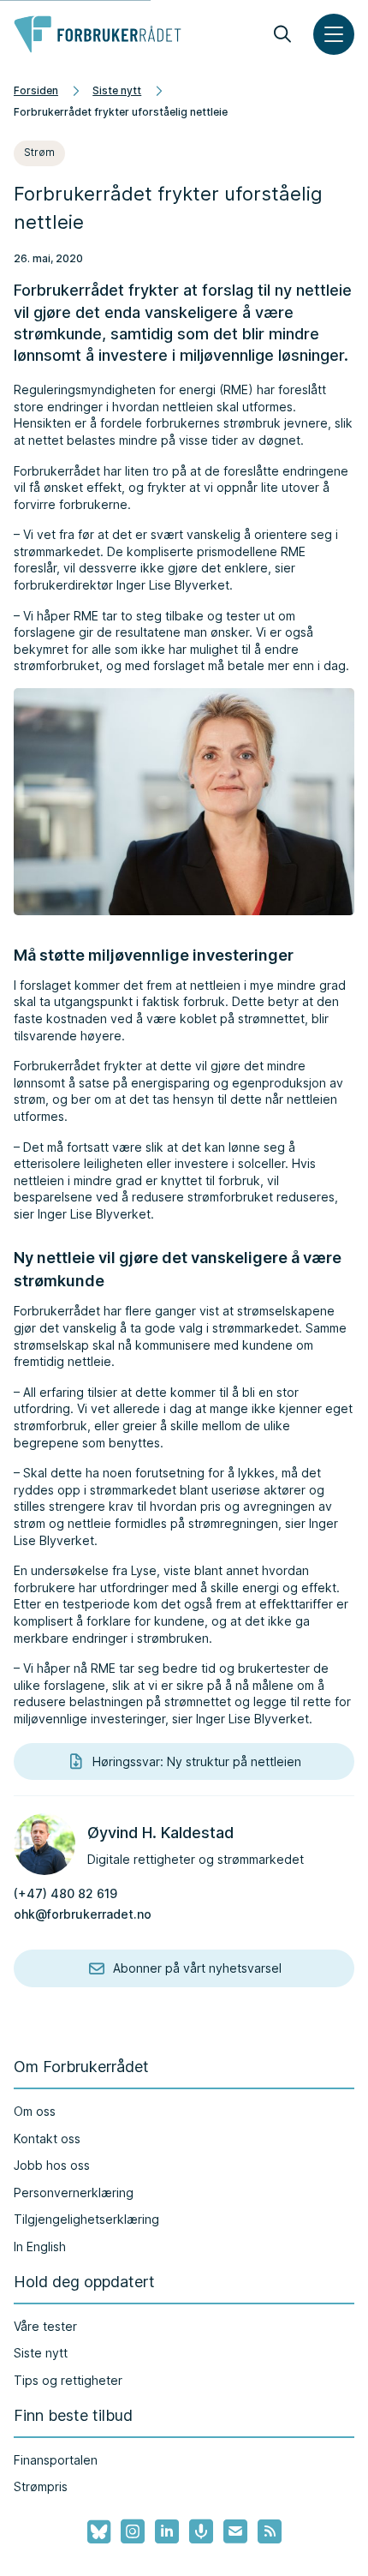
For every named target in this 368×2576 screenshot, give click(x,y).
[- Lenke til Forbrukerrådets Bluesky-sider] (94, 2532)
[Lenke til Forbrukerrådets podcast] (201, 2531)
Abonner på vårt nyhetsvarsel (197, 1968)
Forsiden (36, 90)
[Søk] (282, 34)
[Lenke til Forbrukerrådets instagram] (133, 2531)
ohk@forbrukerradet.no (83, 1914)
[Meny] (334, 34)
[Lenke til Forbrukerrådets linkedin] (167, 2531)
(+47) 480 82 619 (65, 1893)
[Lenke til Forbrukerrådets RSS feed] (270, 2531)
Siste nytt (117, 90)
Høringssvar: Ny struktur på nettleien (197, 1761)
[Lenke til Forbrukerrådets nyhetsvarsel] (235, 2531)
